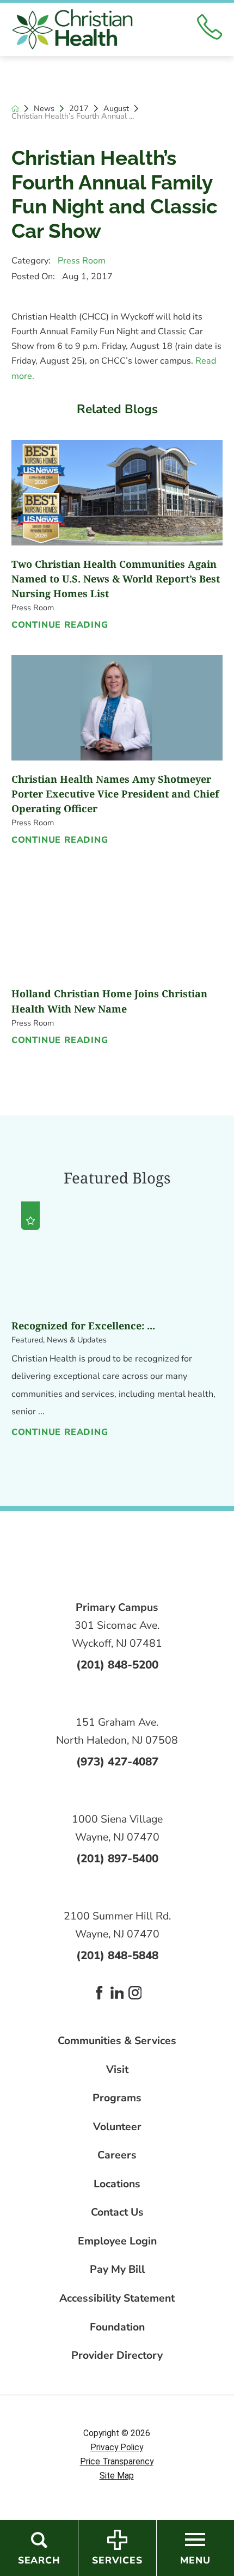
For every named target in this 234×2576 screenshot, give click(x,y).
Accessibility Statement (117, 2298)
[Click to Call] (210, 29)
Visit (117, 2069)
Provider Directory (117, 2355)
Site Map (117, 2476)
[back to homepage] (15, 108)
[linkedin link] (117, 1993)
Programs (117, 2098)
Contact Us (117, 2212)
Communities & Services (117, 2041)
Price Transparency (117, 2462)
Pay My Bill (117, 2269)
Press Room (82, 261)
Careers (117, 2155)
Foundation (117, 2327)
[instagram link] (135, 1993)
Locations (117, 2184)
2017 (79, 108)
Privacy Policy (117, 2448)
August (116, 108)
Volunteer (117, 2127)
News (44, 108)
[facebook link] (99, 1993)
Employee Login (117, 2241)
